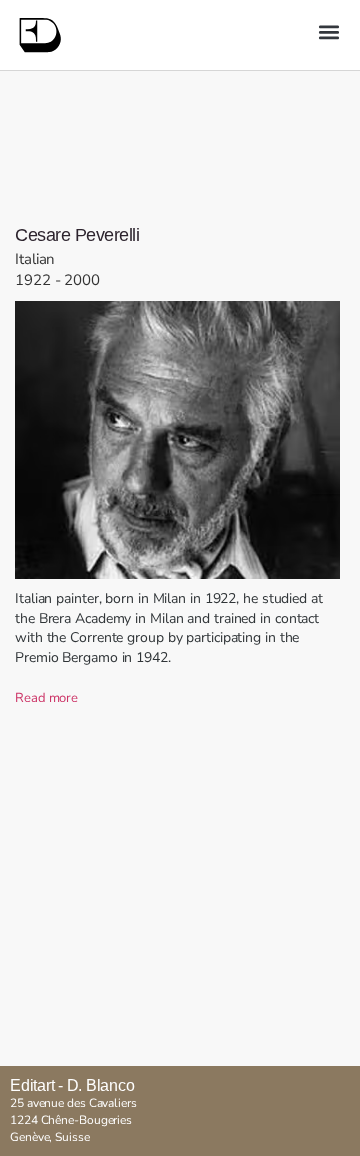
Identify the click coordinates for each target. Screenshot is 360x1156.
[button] (328, 31)
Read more (46, 698)
